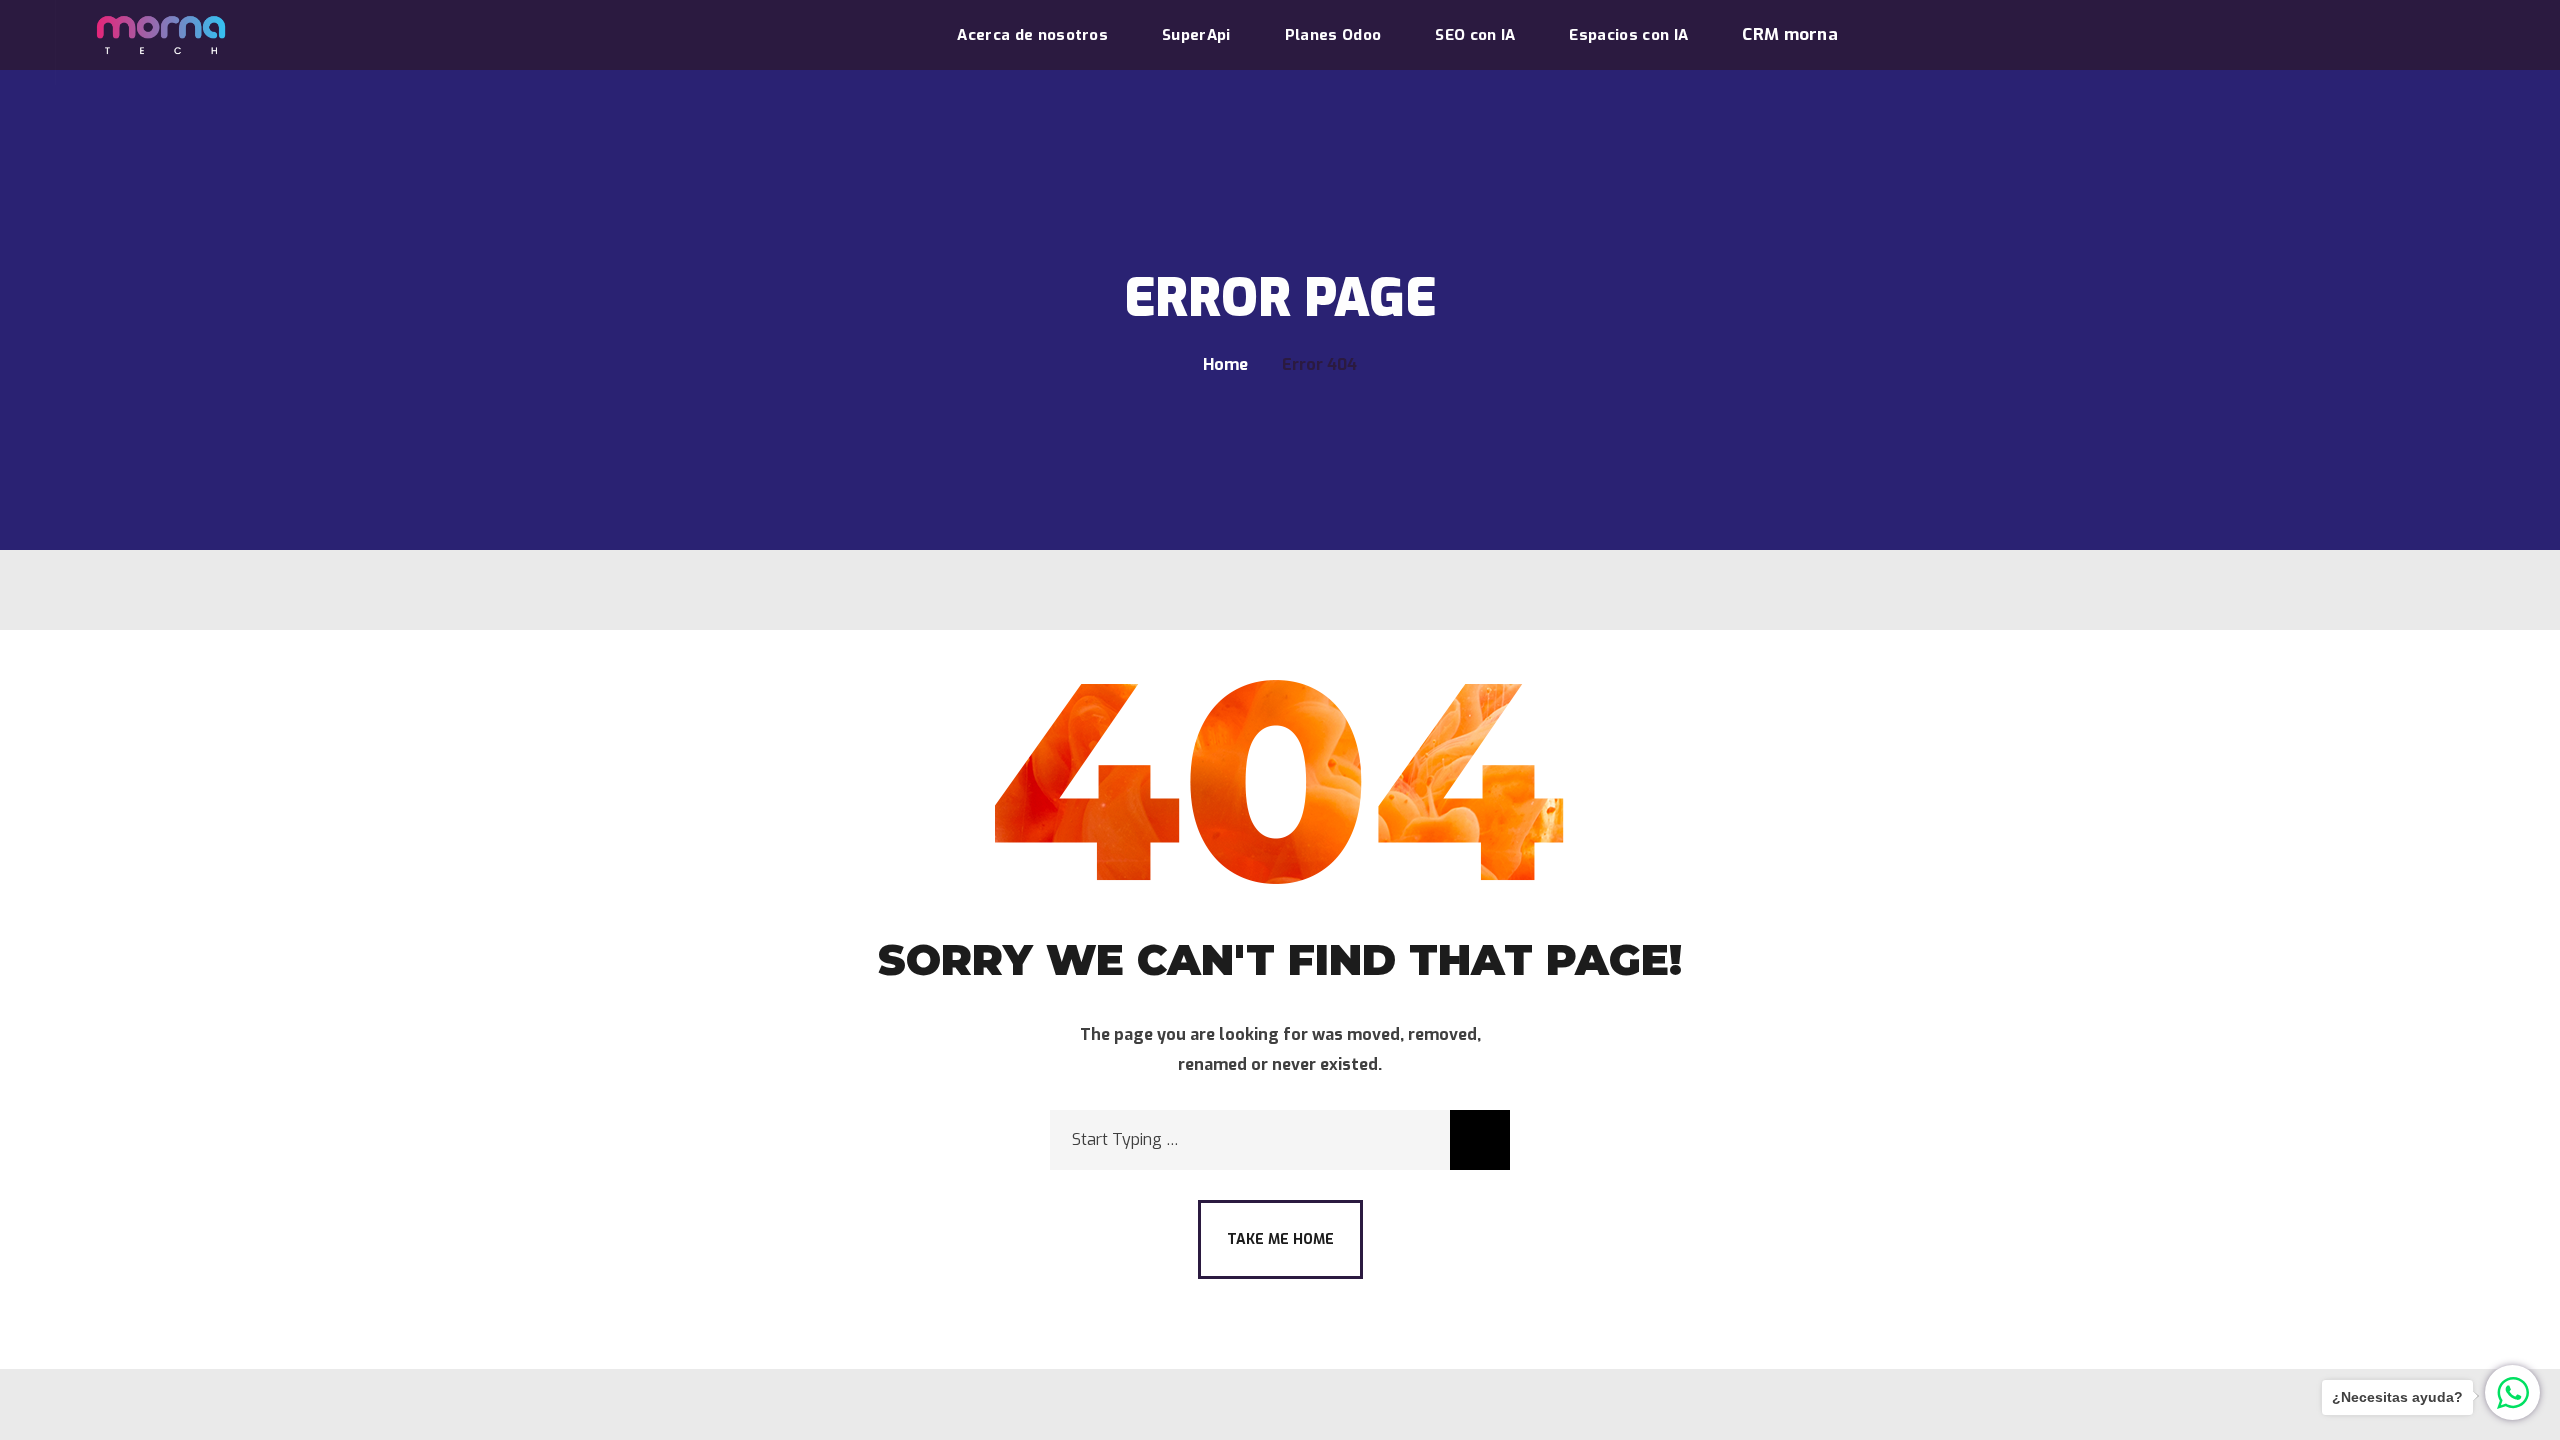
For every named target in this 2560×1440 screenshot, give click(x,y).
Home (1225, 364)
